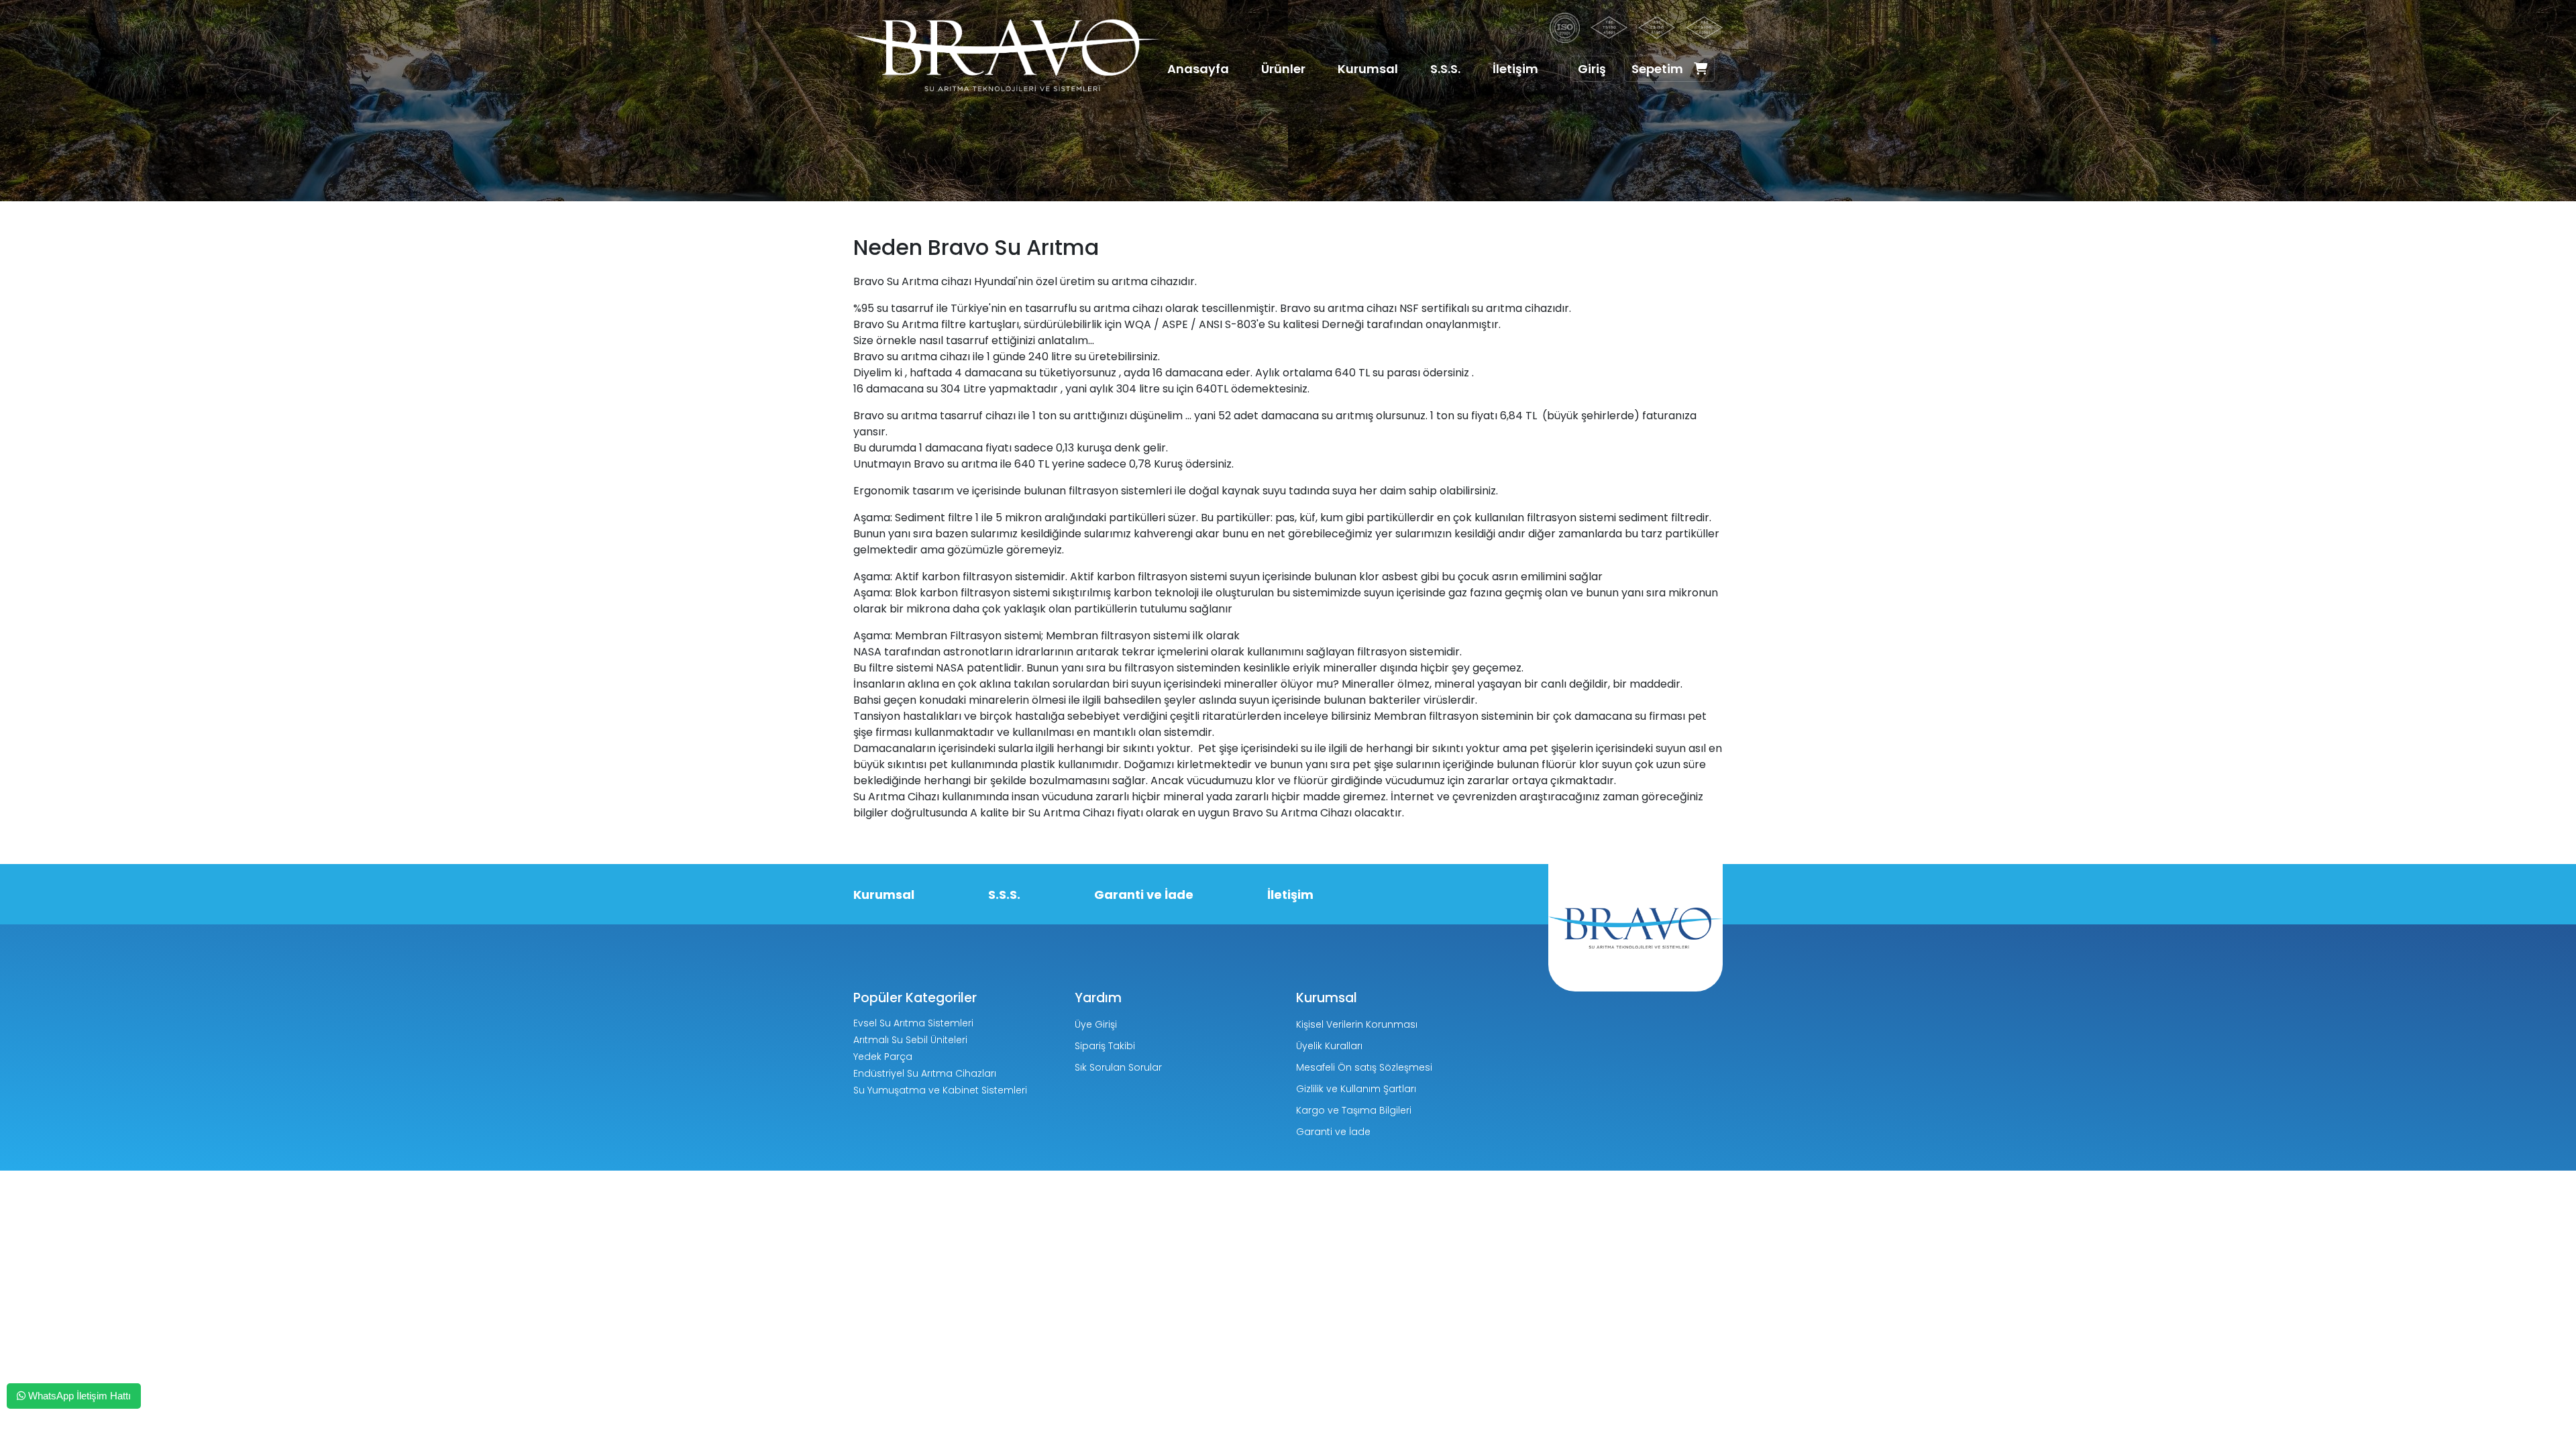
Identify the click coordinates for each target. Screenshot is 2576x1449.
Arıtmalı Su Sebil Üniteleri (910, 1040)
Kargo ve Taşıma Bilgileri (1354, 1110)
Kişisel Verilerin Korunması (1357, 1024)
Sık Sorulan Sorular (1118, 1067)
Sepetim (1657, 69)
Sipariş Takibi (1105, 1046)
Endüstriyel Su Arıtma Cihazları (925, 1073)
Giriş (1592, 69)
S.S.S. (1445, 69)
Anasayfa (1198, 69)
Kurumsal (1368, 69)
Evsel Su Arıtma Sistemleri (913, 1023)
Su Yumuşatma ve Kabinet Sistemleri (940, 1090)
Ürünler (1283, 69)
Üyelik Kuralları (1329, 1046)
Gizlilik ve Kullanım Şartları (1356, 1089)
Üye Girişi (1096, 1024)
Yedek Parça (883, 1057)
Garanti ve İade (1144, 895)
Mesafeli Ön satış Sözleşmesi (1364, 1067)
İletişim (1515, 69)
